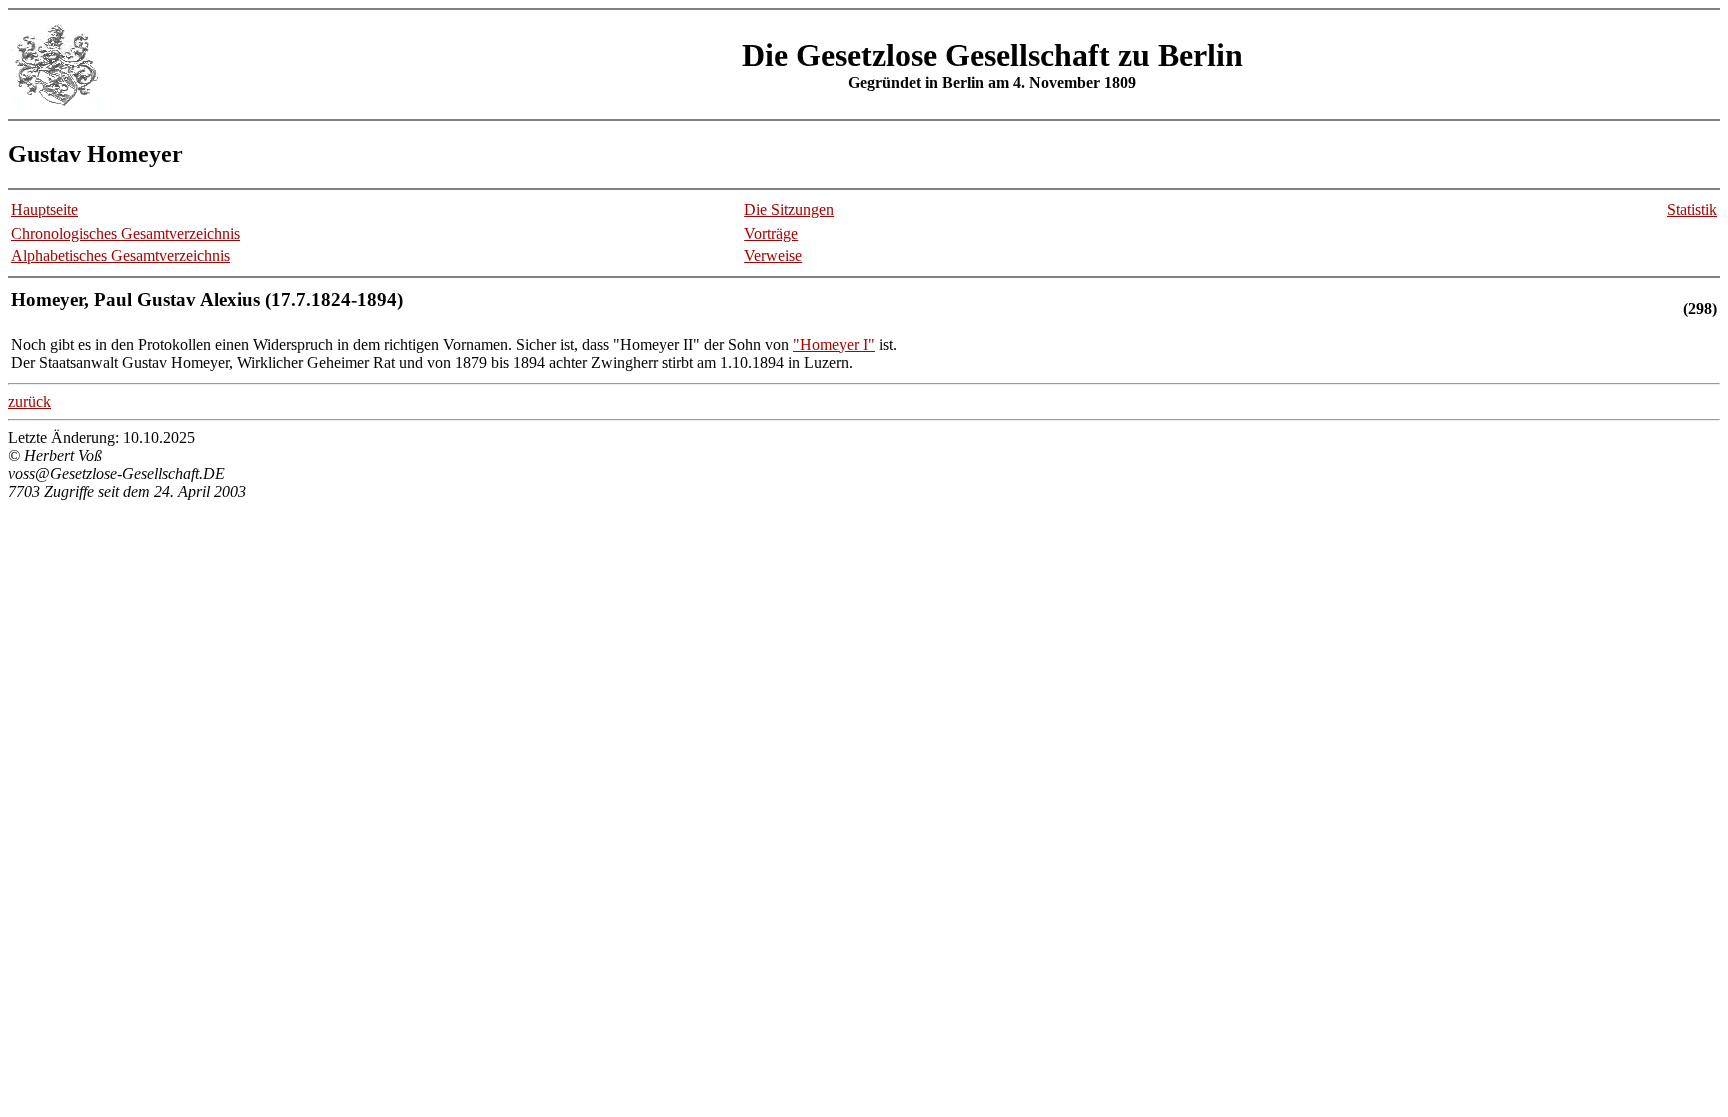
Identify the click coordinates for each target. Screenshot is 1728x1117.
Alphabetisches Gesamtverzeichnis (120, 255)
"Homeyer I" (834, 344)
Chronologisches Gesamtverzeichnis (125, 233)
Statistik (1692, 209)
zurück (29, 401)
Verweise (773, 255)
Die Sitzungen (789, 209)
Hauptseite (44, 209)
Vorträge (771, 233)
